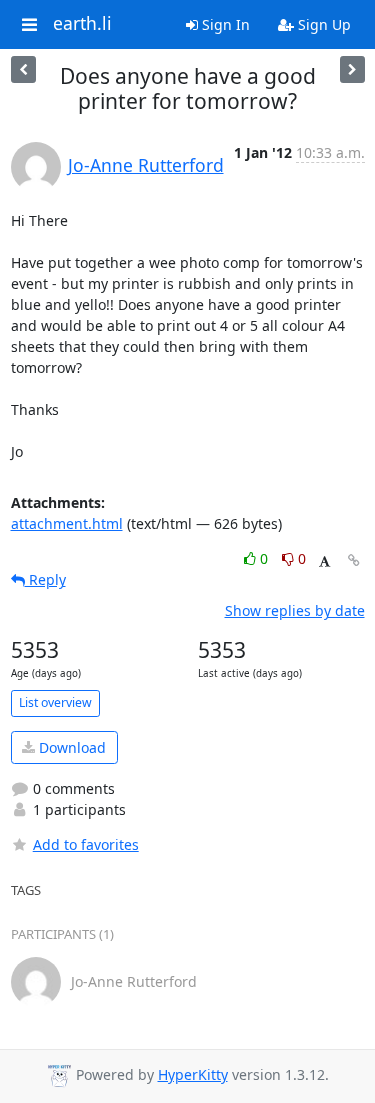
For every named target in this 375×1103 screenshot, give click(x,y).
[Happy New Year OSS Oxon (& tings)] (23, 69)
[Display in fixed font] (324, 561)
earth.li (82, 24)
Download (70, 747)
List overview (55, 702)
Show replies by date (295, 610)
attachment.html (67, 523)
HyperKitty (193, 1074)
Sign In (224, 24)
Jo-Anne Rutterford (146, 165)
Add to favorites (86, 844)
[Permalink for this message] (354, 560)
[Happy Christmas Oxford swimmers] (352, 69)
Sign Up (322, 24)
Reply (45, 579)
